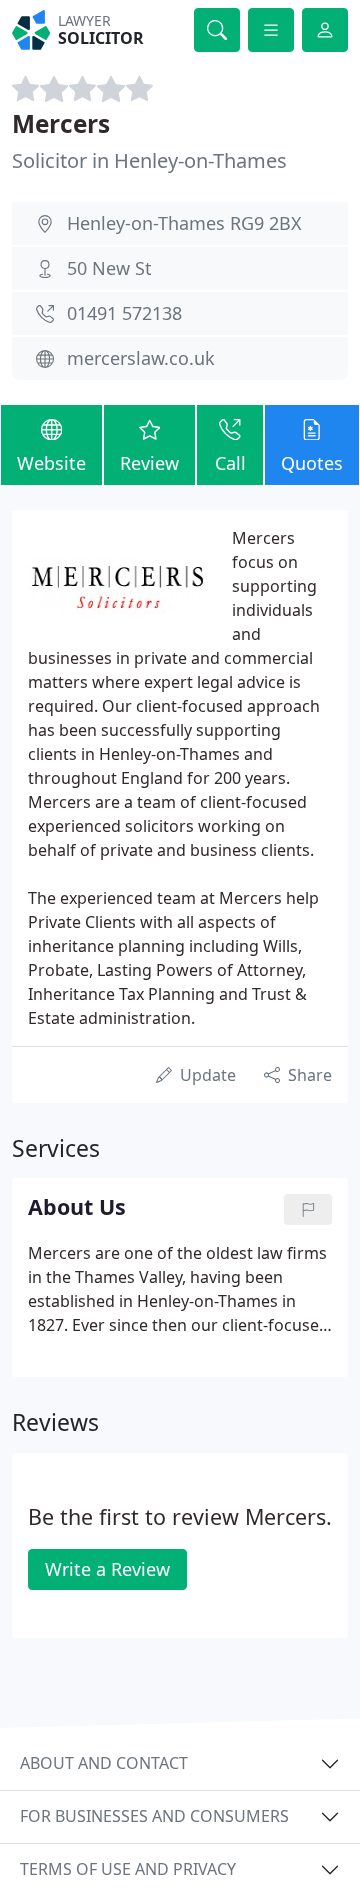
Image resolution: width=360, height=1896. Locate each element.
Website (51, 463)
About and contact (104, 1763)
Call (230, 463)
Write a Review (107, 1569)
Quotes (312, 463)
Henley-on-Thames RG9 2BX (184, 223)
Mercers (61, 123)
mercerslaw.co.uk (141, 358)
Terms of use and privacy (128, 1869)
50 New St (109, 268)
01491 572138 (124, 313)
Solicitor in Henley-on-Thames (149, 160)
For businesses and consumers (154, 1816)
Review (149, 463)
